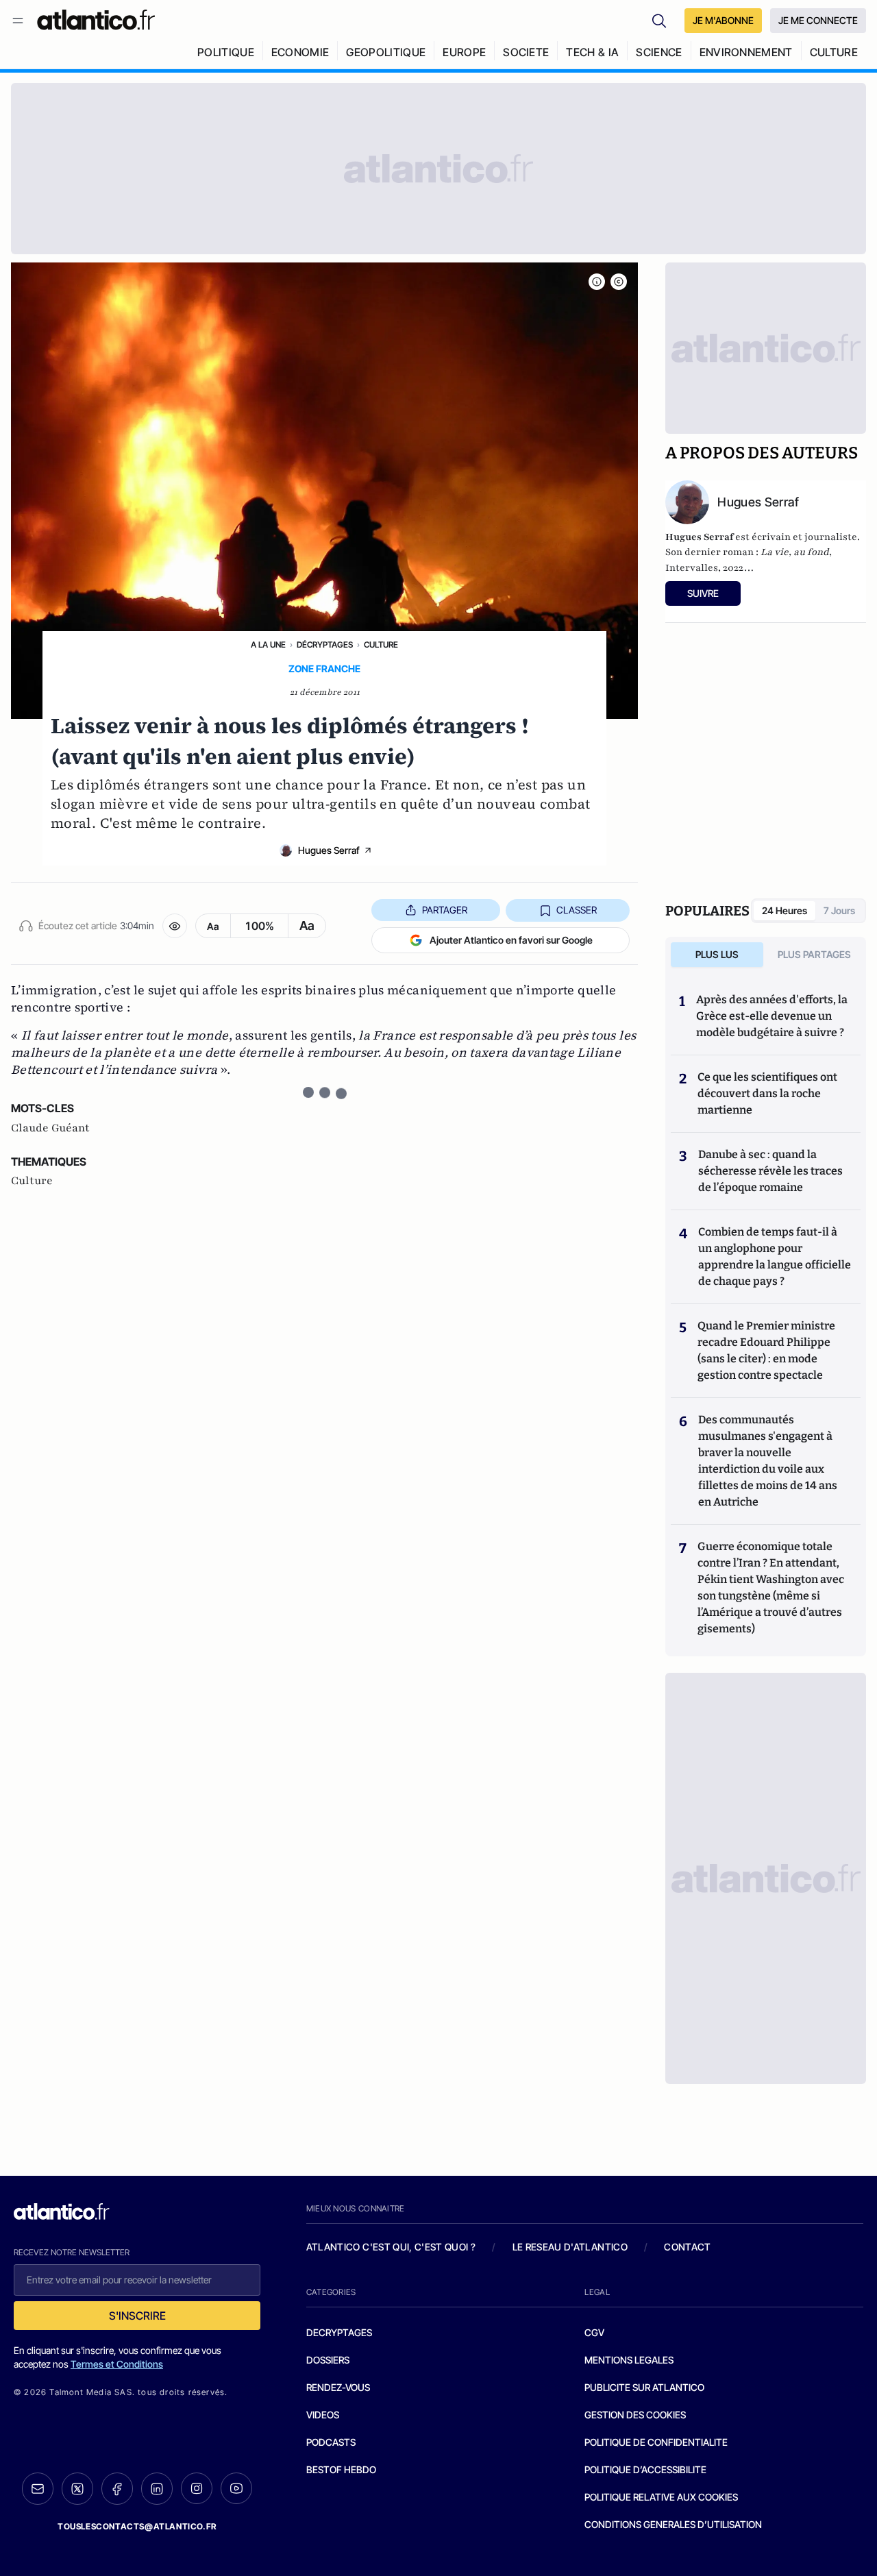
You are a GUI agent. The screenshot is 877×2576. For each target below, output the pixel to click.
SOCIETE (526, 52)
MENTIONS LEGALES (629, 2360)
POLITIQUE (226, 52)
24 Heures (785, 910)
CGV (594, 2332)
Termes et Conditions (117, 2364)
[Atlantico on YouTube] (236, 2488)
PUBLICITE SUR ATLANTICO (644, 2387)
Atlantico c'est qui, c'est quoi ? (391, 2247)
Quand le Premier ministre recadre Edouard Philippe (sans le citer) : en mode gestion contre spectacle (766, 1350)
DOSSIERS (328, 2360)
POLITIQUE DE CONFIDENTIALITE (656, 2442)
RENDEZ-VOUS (338, 2387)
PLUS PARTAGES (814, 954)
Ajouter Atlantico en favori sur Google (511, 940)
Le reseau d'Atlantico (570, 2247)
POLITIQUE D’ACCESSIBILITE (645, 2469)
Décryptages (325, 645)
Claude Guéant (50, 1128)
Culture (381, 645)
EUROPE (464, 52)
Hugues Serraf (329, 850)
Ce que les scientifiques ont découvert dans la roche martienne (767, 1093)
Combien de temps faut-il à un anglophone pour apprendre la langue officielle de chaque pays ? (775, 1256)
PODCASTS (331, 2442)
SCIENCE (659, 52)
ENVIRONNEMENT (746, 52)
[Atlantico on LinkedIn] (157, 2489)
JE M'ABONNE (723, 20)
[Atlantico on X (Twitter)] (77, 2489)
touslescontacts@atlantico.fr (137, 2526)
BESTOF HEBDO (341, 2469)
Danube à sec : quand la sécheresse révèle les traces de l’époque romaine (770, 1171)
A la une (268, 645)
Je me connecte (818, 20)
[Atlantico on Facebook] (117, 2489)
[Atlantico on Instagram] (197, 2488)
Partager (445, 910)
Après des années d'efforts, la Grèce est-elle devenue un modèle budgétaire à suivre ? (772, 1016)
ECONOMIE (300, 52)
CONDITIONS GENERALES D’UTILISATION (673, 2524)
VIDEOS (323, 2415)
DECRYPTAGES (339, 2332)
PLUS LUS (717, 954)
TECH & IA (592, 52)
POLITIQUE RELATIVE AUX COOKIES (661, 2497)
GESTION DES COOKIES (635, 2415)
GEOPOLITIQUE (386, 52)
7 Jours (839, 910)
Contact (687, 2247)
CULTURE (834, 52)
